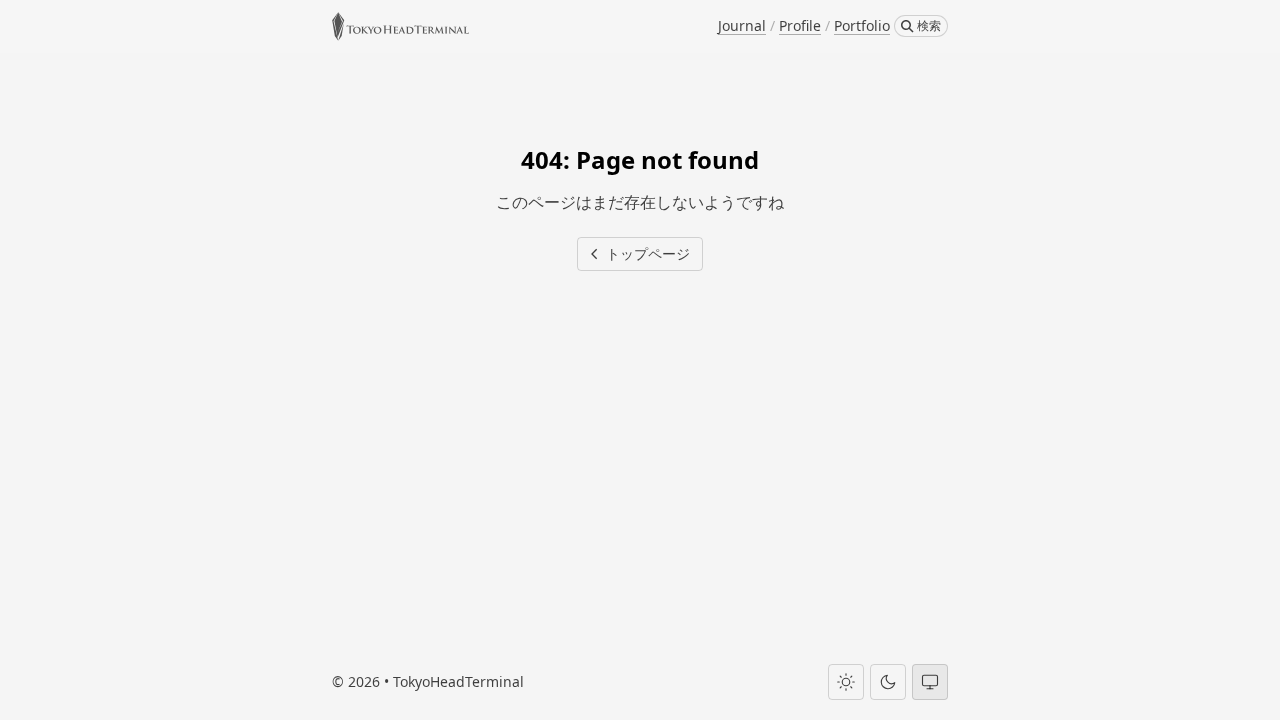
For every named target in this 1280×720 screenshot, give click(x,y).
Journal (742, 25)
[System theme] (930, 682)
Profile (800, 25)
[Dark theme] (888, 682)
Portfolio (862, 25)
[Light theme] (846, 682)
